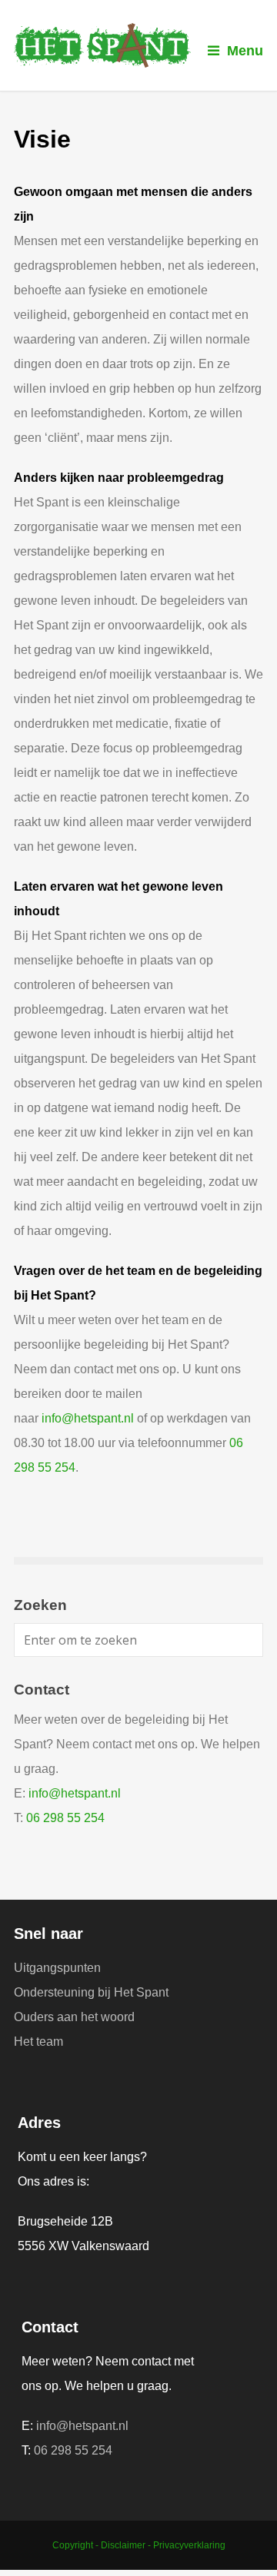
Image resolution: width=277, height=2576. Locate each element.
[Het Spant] (138, 45)
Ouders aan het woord (74, 2017)
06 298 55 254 (65, 1818)
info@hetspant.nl (88, 1418)
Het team (38, 2042)
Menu (245, 51)
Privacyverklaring (189, 2545)
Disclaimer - (127, 2545)
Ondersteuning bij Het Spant (91, 1992)
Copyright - (77, 2545)
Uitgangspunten (57, 1968)
